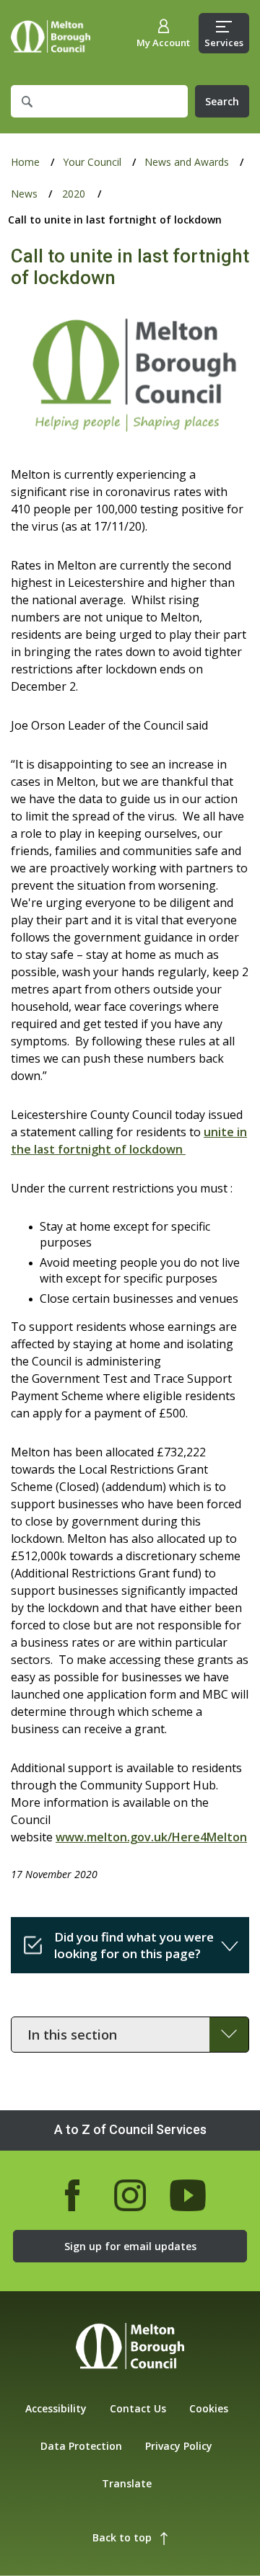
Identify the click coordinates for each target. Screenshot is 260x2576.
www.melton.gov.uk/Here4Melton (151, 1837)
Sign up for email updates (130, 2246)
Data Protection (81, 2446)
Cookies (209, 2408)
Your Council (92, 162)
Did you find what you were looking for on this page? (134, 1945)
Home (51, 36)
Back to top (122, 2537)
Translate (127, 2483)
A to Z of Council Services (130, 2129)
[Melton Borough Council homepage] (130, 2348)
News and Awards (187, 162)
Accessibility (56, 2408)
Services (224, 43)
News (24, 194)
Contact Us (138, 2408)
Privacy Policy (179, 2446)
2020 (74, 194)
